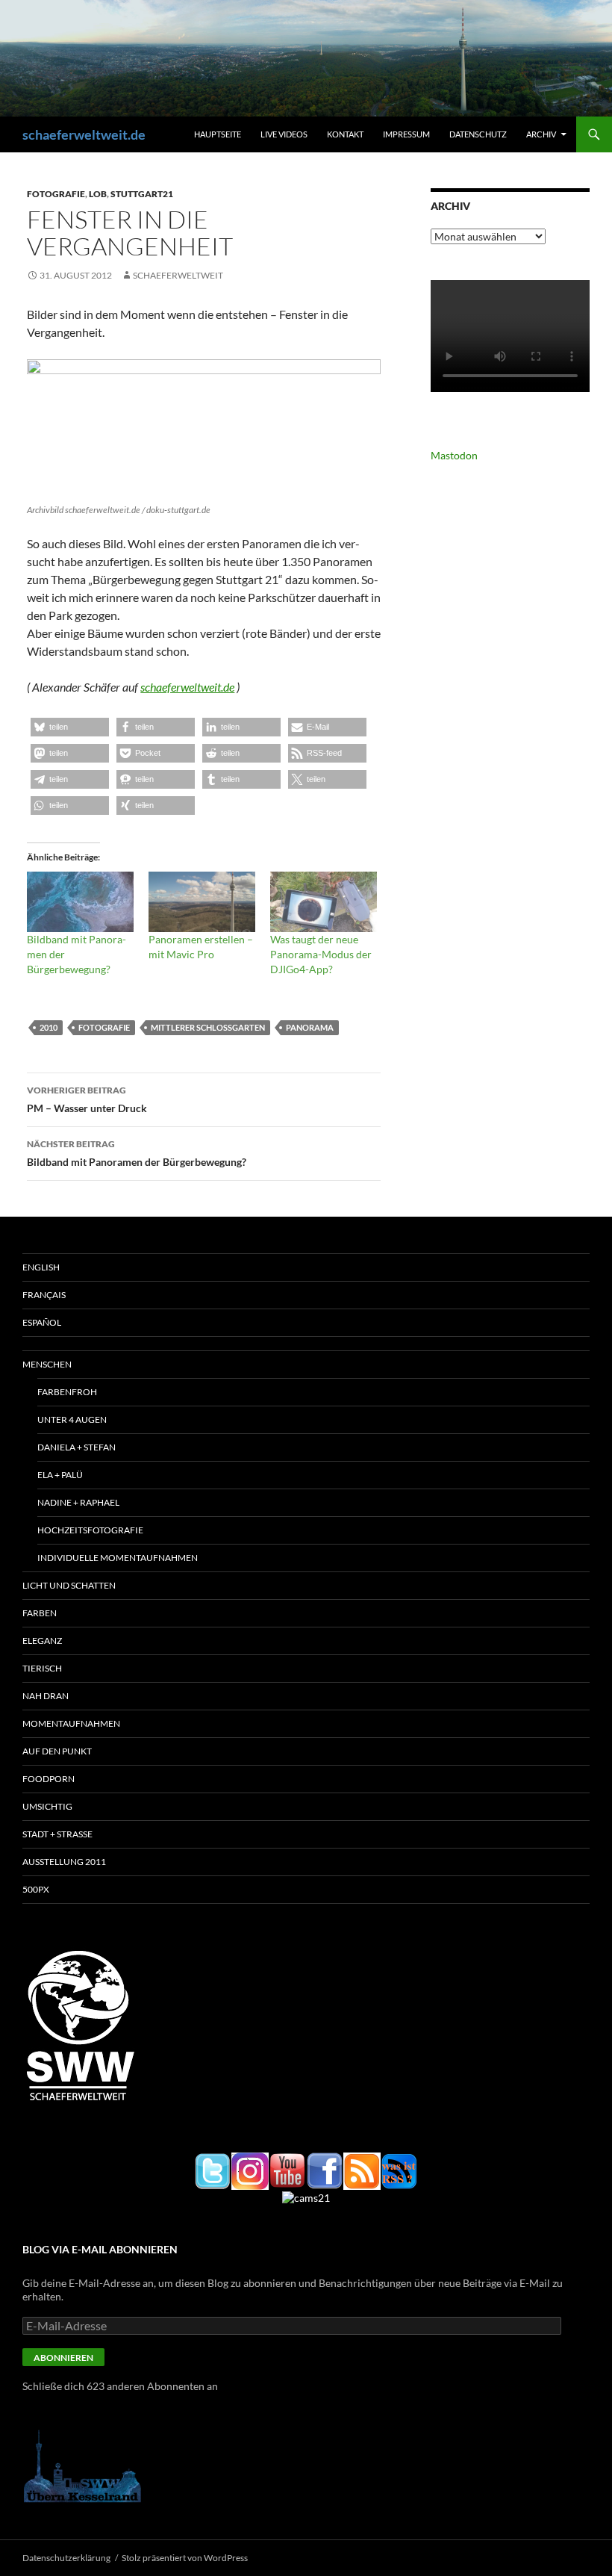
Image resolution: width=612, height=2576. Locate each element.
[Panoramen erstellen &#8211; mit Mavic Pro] (202, 902)
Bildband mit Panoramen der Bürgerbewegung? (137, 1153)
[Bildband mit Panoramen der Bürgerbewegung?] (80, 902)
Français (44, 1295)
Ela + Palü (60, 1475)
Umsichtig (47, 1806)
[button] (70, 727)
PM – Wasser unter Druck (87, 1099)
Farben (40, 1613)
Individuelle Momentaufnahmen (118, 1558)
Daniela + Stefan (76, 1447)
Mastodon (454, 455)
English (41, 1267)
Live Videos (284, 134)
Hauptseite (218, 134)
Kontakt (345, 134)
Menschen (47, 1364)
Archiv (541, 134)
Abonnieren (63, 2358)
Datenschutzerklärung (66, 2558)
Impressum (406, 134)
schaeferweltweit (178, 275)
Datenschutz (478, 134)
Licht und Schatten (69, 1585)
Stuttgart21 (142, 194)
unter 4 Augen (72, 1419)
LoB (98, 194)
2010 (49, 1027)
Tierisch (42, 1668)
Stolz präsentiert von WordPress (185, 2558)
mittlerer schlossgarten (208, 1027)
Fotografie (56, 194)
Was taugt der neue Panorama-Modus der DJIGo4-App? (321, 954)
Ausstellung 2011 (64, 1862)
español (42, 1322)
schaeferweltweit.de (84, 134)
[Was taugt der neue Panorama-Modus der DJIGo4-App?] (324, 902)
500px (36, 1889)
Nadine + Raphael (78, 1502)
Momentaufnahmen (71, 1723)
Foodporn (49, 1779)
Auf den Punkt (57, 1751)
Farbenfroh (67, 1392)
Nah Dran (46, 1696)
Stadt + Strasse (57, 1834)
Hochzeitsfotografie (90, 1530)
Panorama (310, 1027)
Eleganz (42, 1641)
